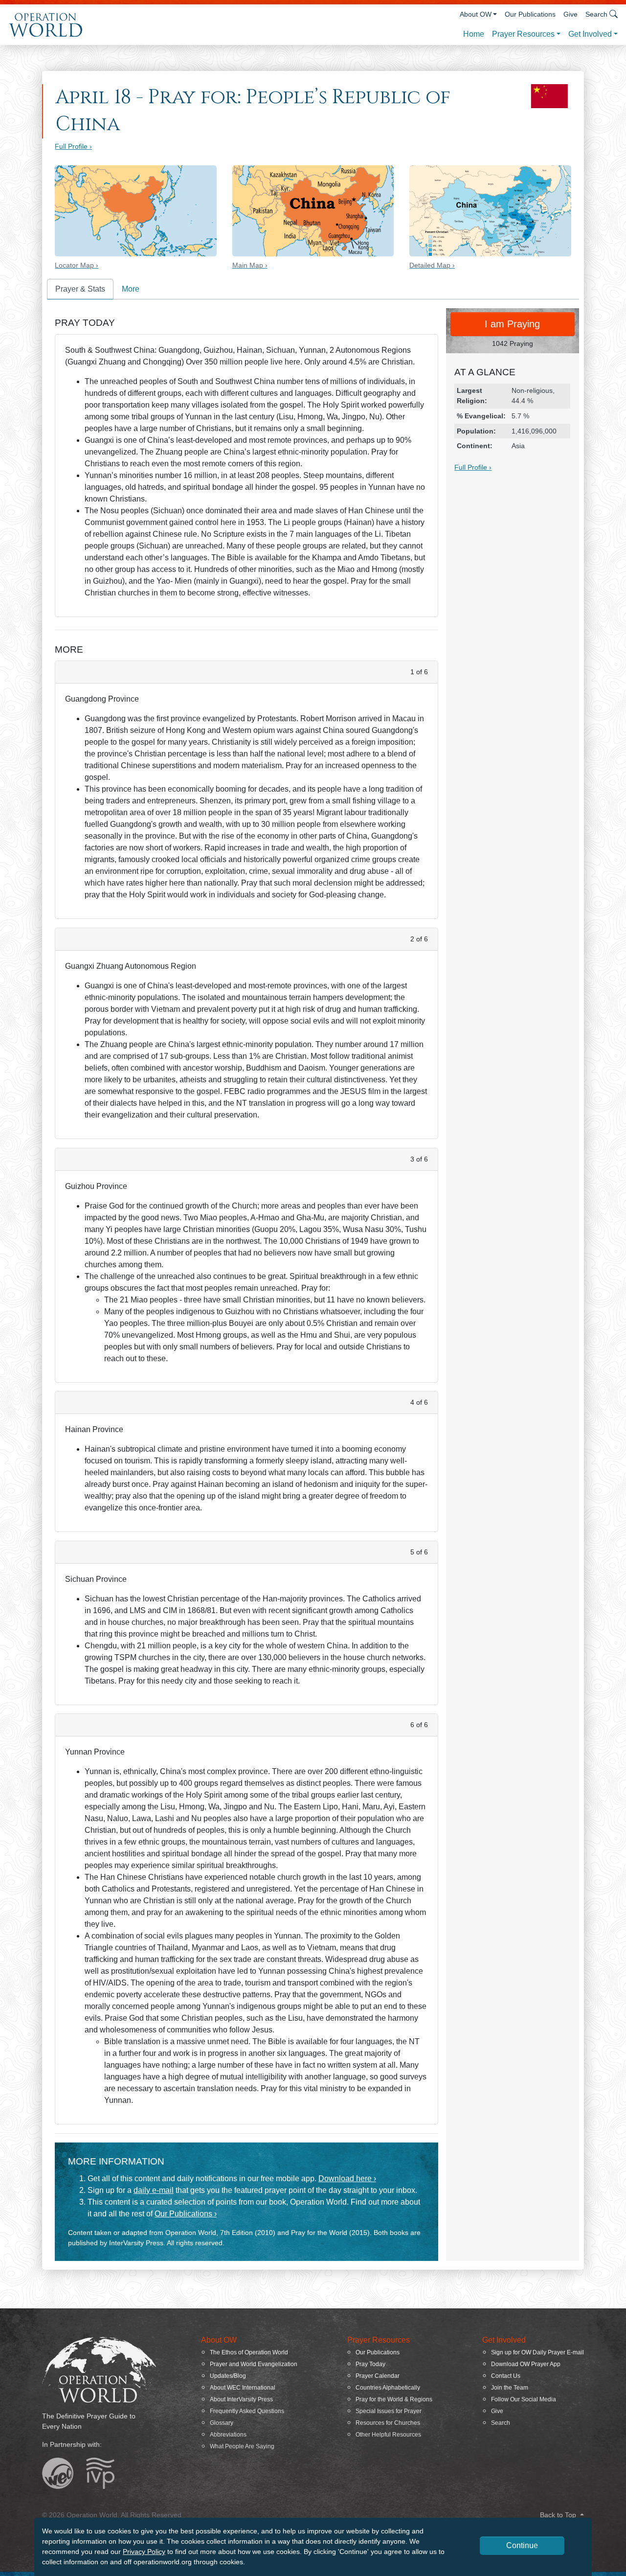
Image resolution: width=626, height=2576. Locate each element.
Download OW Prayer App (526, 2364)
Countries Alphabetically (388, 2388)
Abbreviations (228, 2435)
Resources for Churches (388, 2423)
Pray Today (370, 2364)
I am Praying (512, 324)
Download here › (347, 2178)
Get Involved (590, 34)
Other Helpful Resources (388, 2435)
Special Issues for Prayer (389, 2411)
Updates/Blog (228, 2376)
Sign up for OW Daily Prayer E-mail (537, 2352)
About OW (476, 14)
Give (570, 14)
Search (501, 2423)
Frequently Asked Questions (247, 2411)
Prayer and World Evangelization (254, 2364)
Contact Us (506, 2376)
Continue (522, 2545)
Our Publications (530, 14)
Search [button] (596, 14)
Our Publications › (186, 2214)
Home (474, 34)
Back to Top (559, 2515)
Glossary (222, 2423)
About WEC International (243, 2388)
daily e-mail (154, 2190)
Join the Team (510, 2388)
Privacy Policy (144, 2552)
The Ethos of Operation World (249, 2352)
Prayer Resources (523, 34)
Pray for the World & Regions (394, 2399)
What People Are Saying (242, 2446)
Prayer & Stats (80, 289)
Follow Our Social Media (524, 2399)
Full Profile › (73, 146)
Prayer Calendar (378, 2376)
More (131, 289)
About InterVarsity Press (241, 2399)
